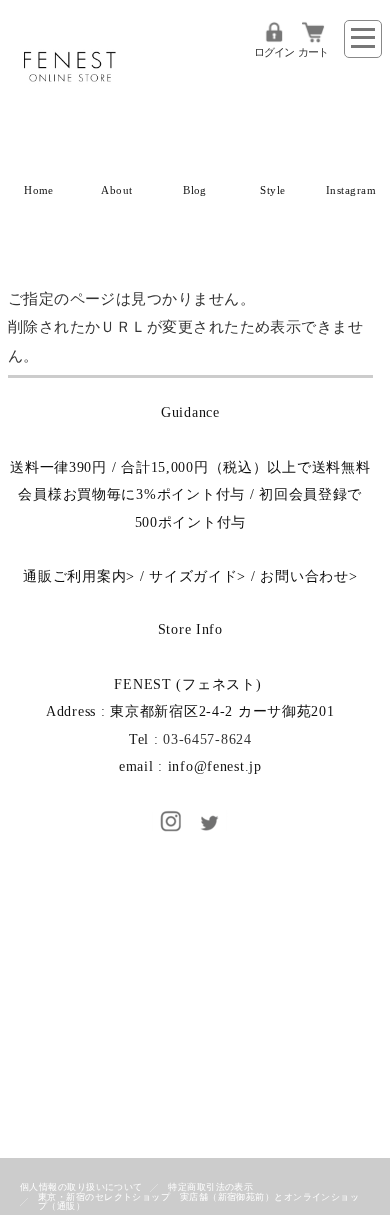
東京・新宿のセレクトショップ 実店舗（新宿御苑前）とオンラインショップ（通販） (198, 1201)
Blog (195, 190)
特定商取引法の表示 (210, 1187)
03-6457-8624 (207, 739)
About (116, 190)
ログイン (274, 52)
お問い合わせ (304, 576)
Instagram (351, 190)
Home (39, 190)
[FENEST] (70, 108)
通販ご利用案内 (74, 576)
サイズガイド (193, 576)
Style (272, 190)
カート (313, 52)
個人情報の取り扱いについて (81, 1187)
